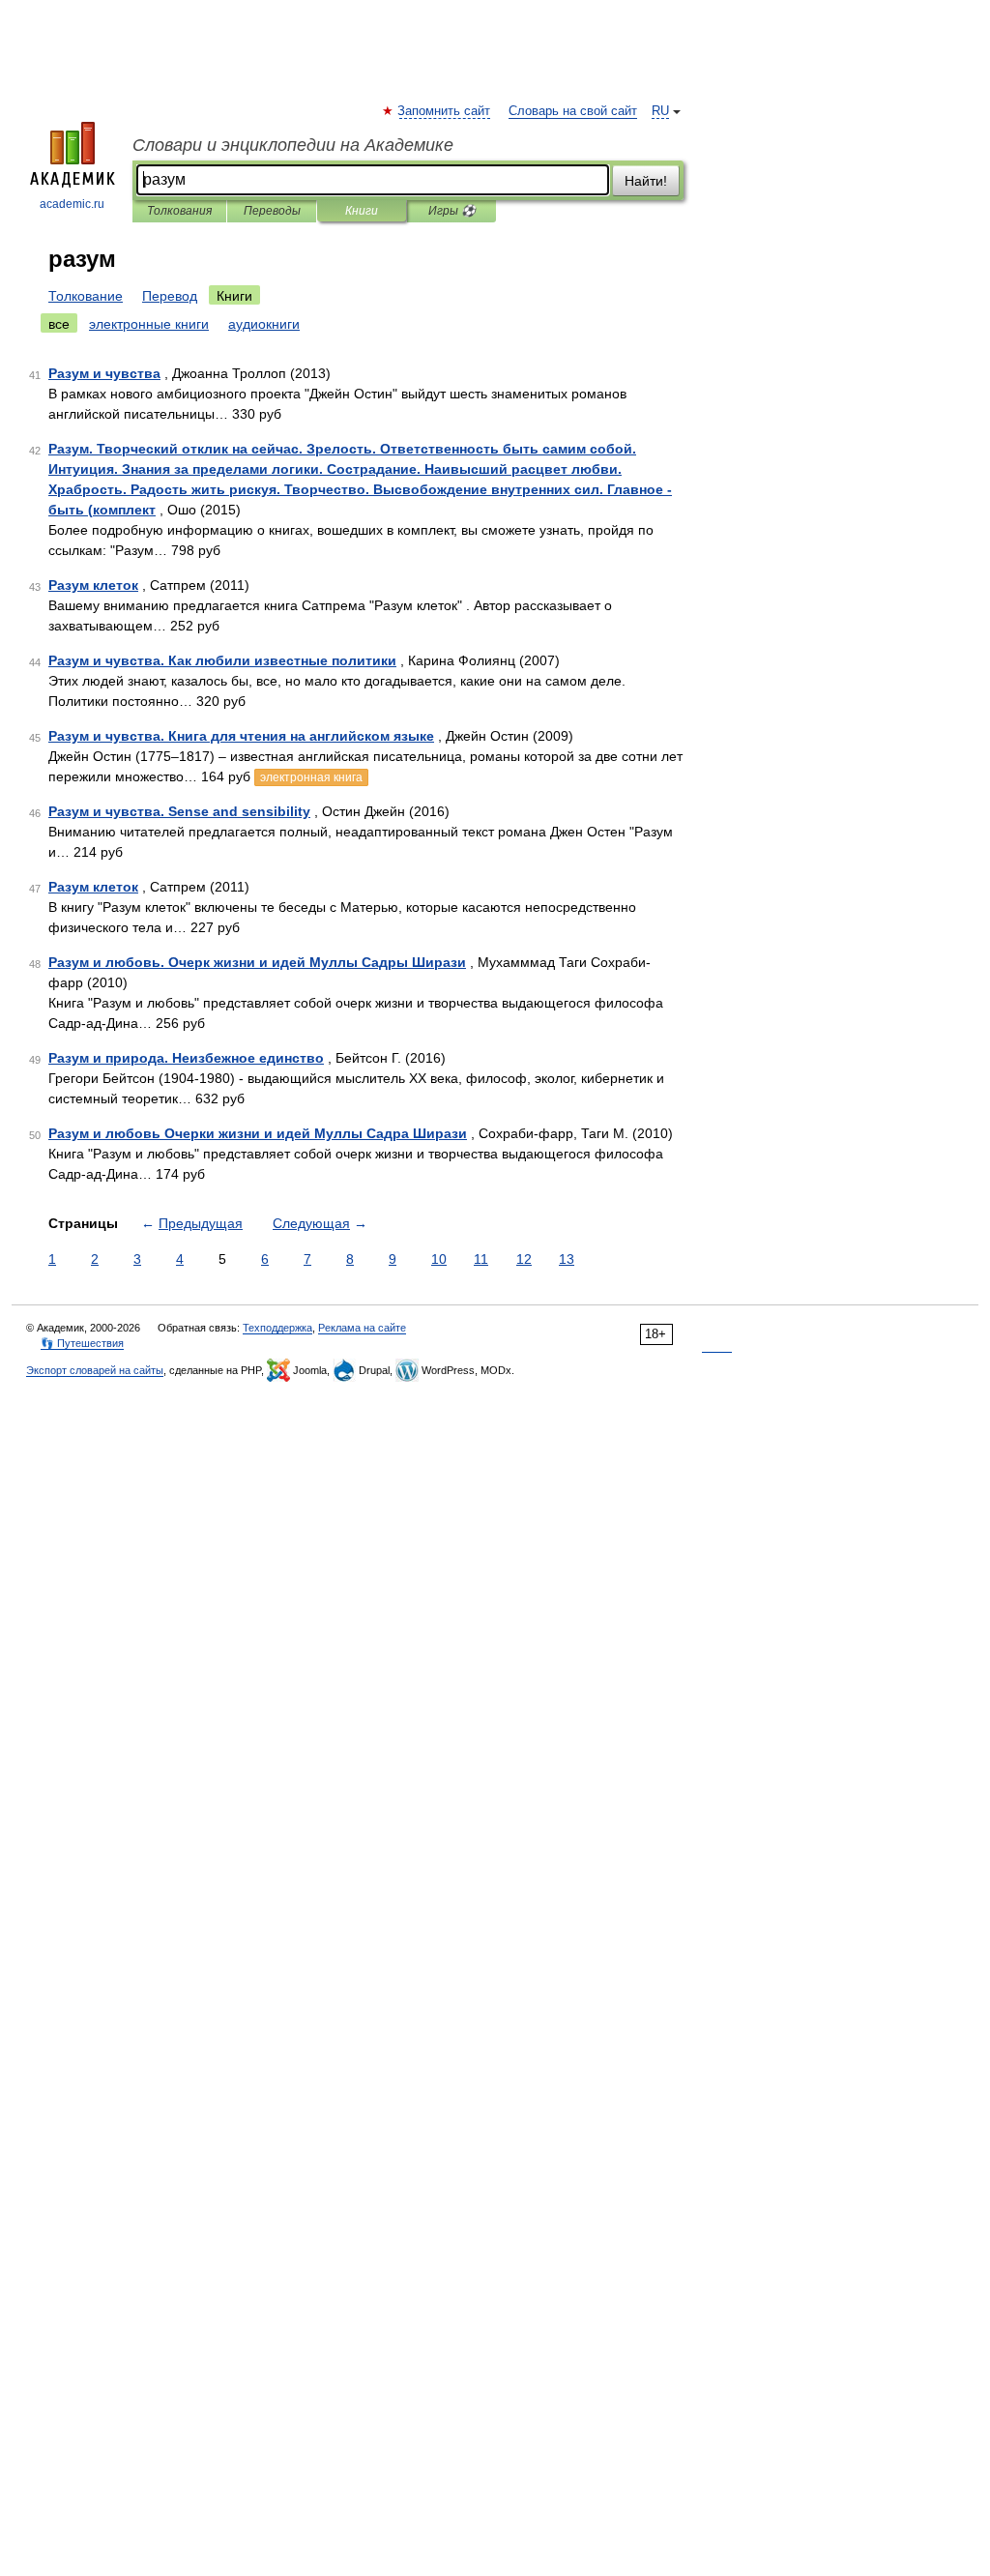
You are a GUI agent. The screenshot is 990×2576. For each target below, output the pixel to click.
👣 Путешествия (82, 1343)
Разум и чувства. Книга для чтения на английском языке (241, 736)
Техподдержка (277, 1328)
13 (567, 1259)
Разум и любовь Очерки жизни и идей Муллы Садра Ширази (258, 1133)
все (59, 324)
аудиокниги (264, 324)
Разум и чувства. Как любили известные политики (222, 660)
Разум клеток (93, 585)
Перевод (170, 296)
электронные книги (149, 324)
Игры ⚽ (452, 211)
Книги (362, 211)
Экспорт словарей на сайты (95, 1370)
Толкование (86, 296)
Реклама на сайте (362, 1328)
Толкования (179, 211)
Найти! (646, 181)
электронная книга (311, 777)
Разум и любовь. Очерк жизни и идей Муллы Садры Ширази (257, 962)
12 (524, 1259)
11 (481, 1259)
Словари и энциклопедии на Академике (293, 145)
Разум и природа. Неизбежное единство (186, 1058)
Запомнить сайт (445, 111)
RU (660, 111)
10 (439, 1259)
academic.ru (72, 204)
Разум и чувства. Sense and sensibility (179, 811)
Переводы (272, 211)
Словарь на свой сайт (573, 111)
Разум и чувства (104, 373)
